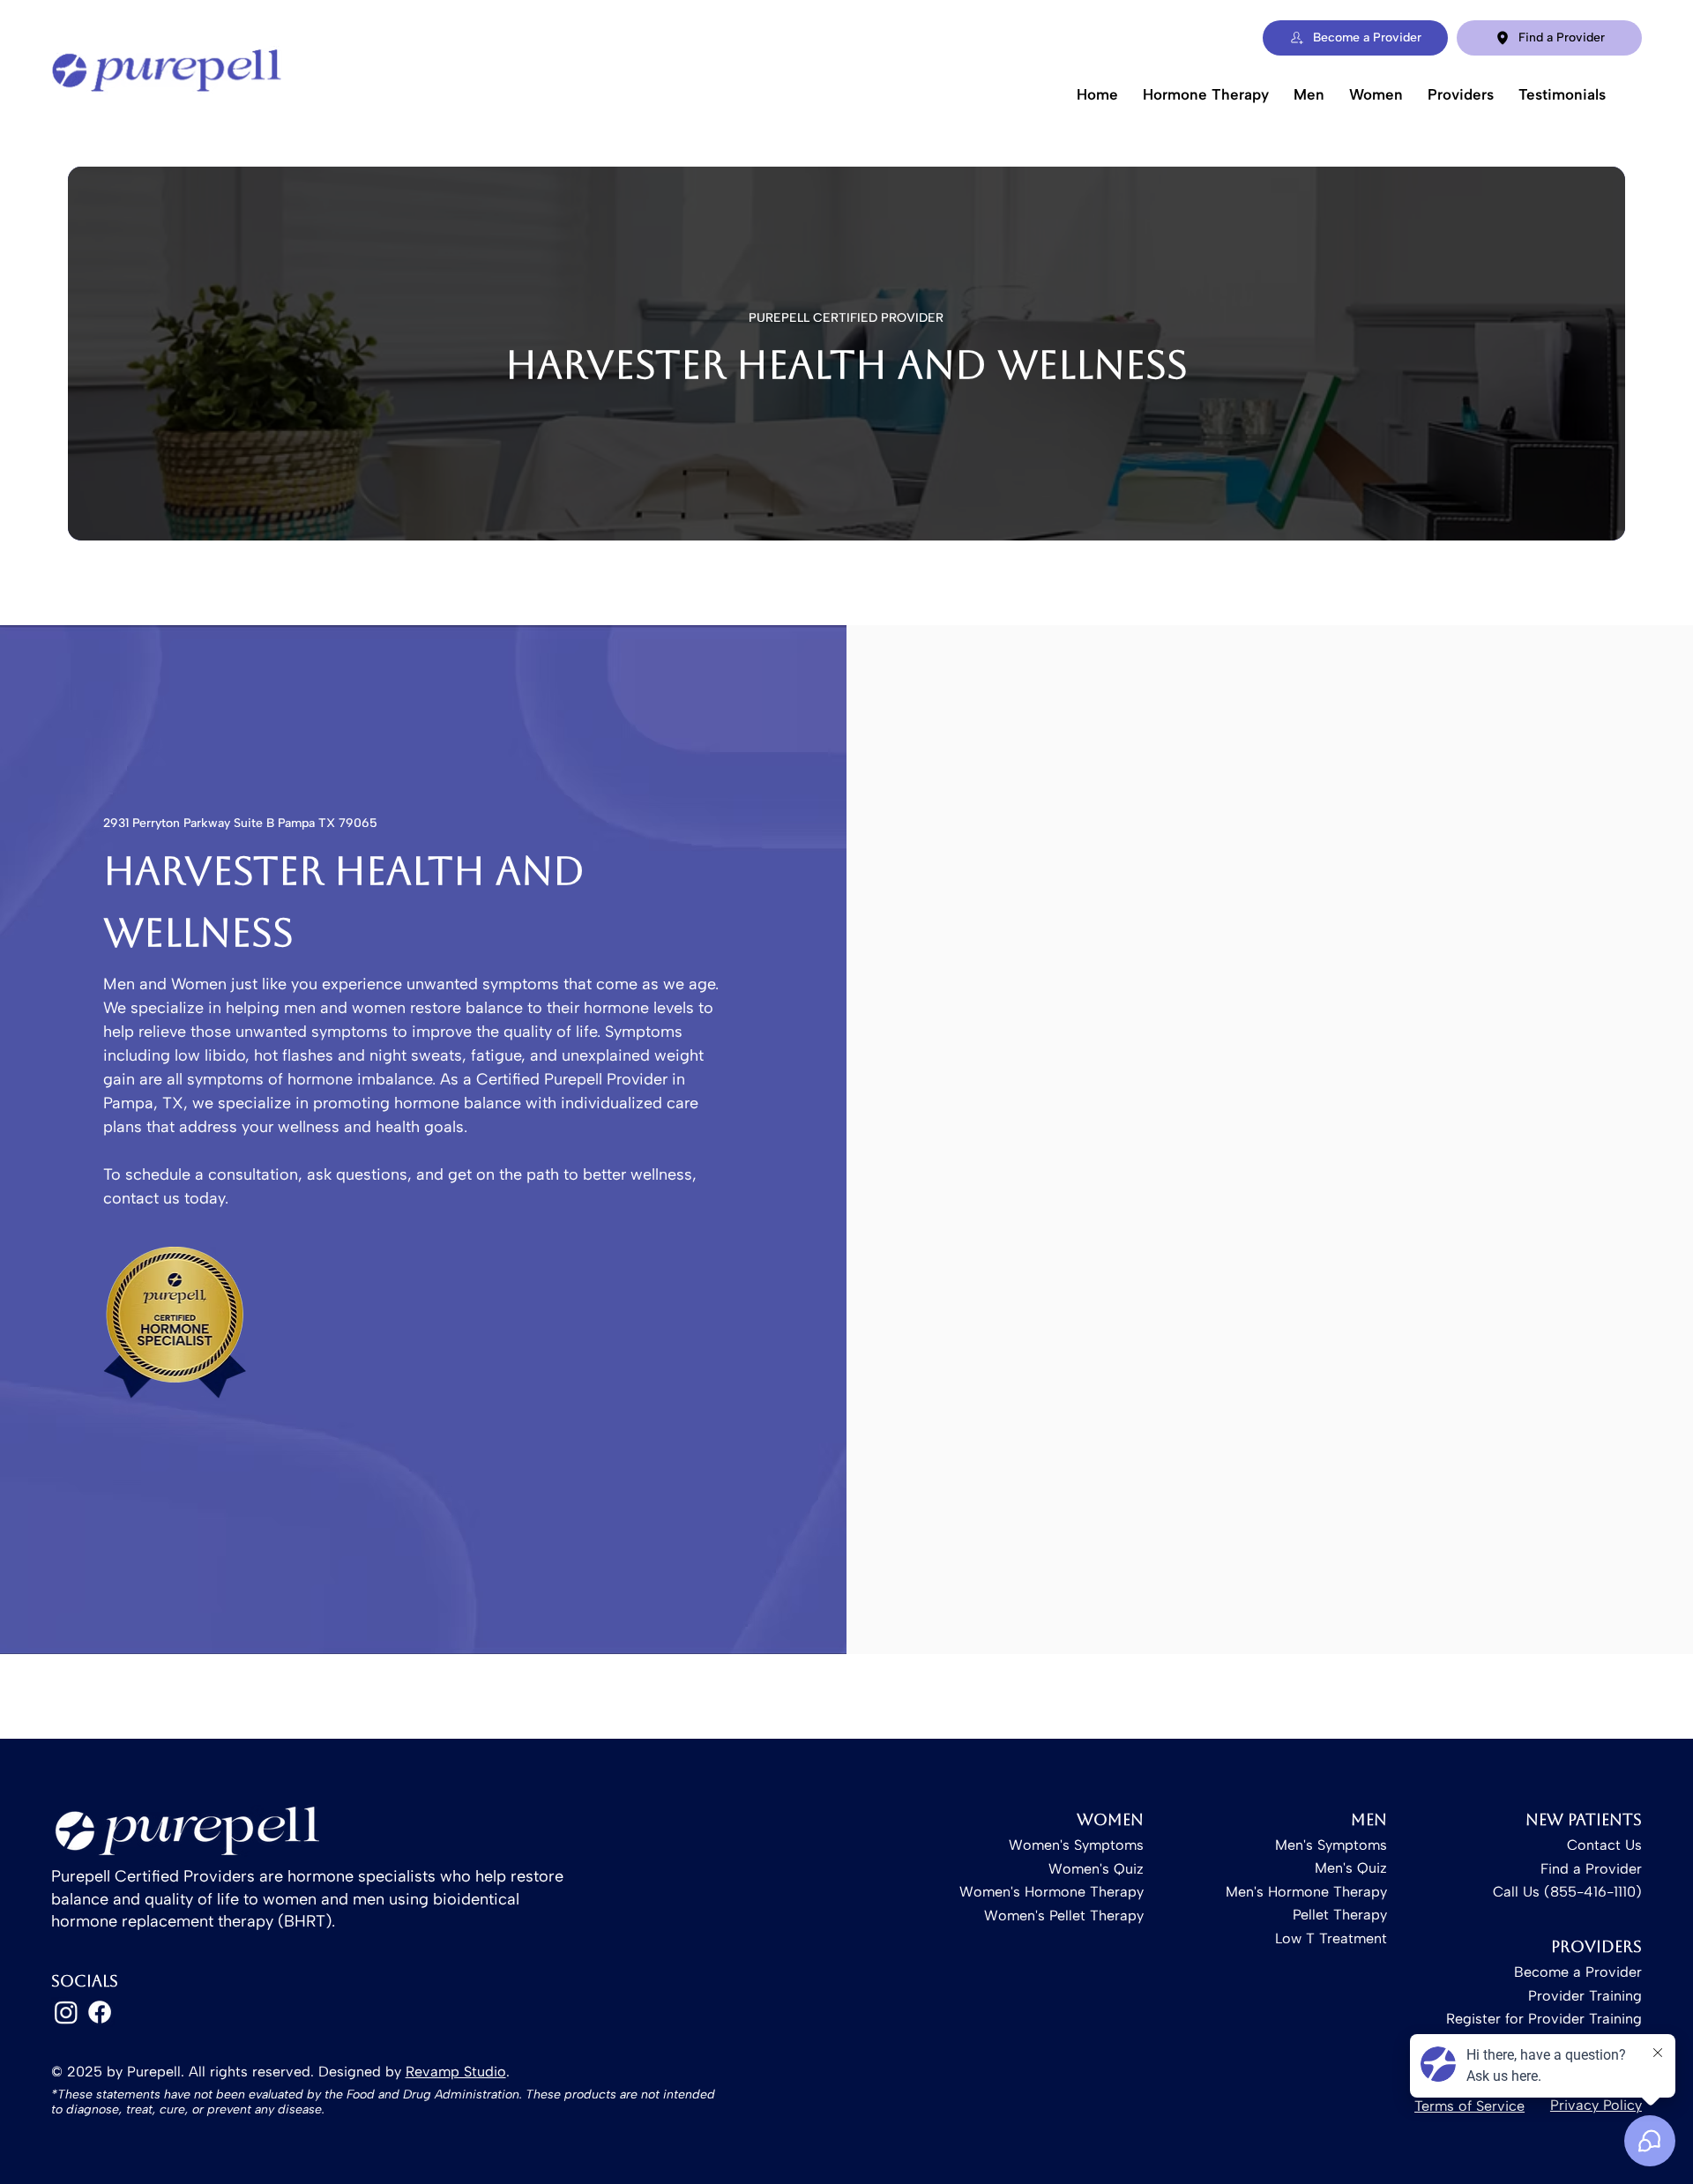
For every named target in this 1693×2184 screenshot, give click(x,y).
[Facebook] (100, 2012)
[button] (1206, 94)
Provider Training (1585, 1996)
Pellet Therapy (1340, 1915)
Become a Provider (1578, 1972)
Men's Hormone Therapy (1306, 1892)
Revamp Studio (456, 2072)
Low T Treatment (1331, 1938)
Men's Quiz (1351, 1868)
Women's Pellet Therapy (1064, 1916)
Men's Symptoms (1331, 1845)
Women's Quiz (1096, 1869)
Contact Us (1604, 1845)
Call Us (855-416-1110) (1567, 1892)
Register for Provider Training (1544, 2019)
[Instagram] (66, 2012)
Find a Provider (1591, 1869)
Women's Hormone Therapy (1052, 1892)
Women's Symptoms (1076, 1845)
